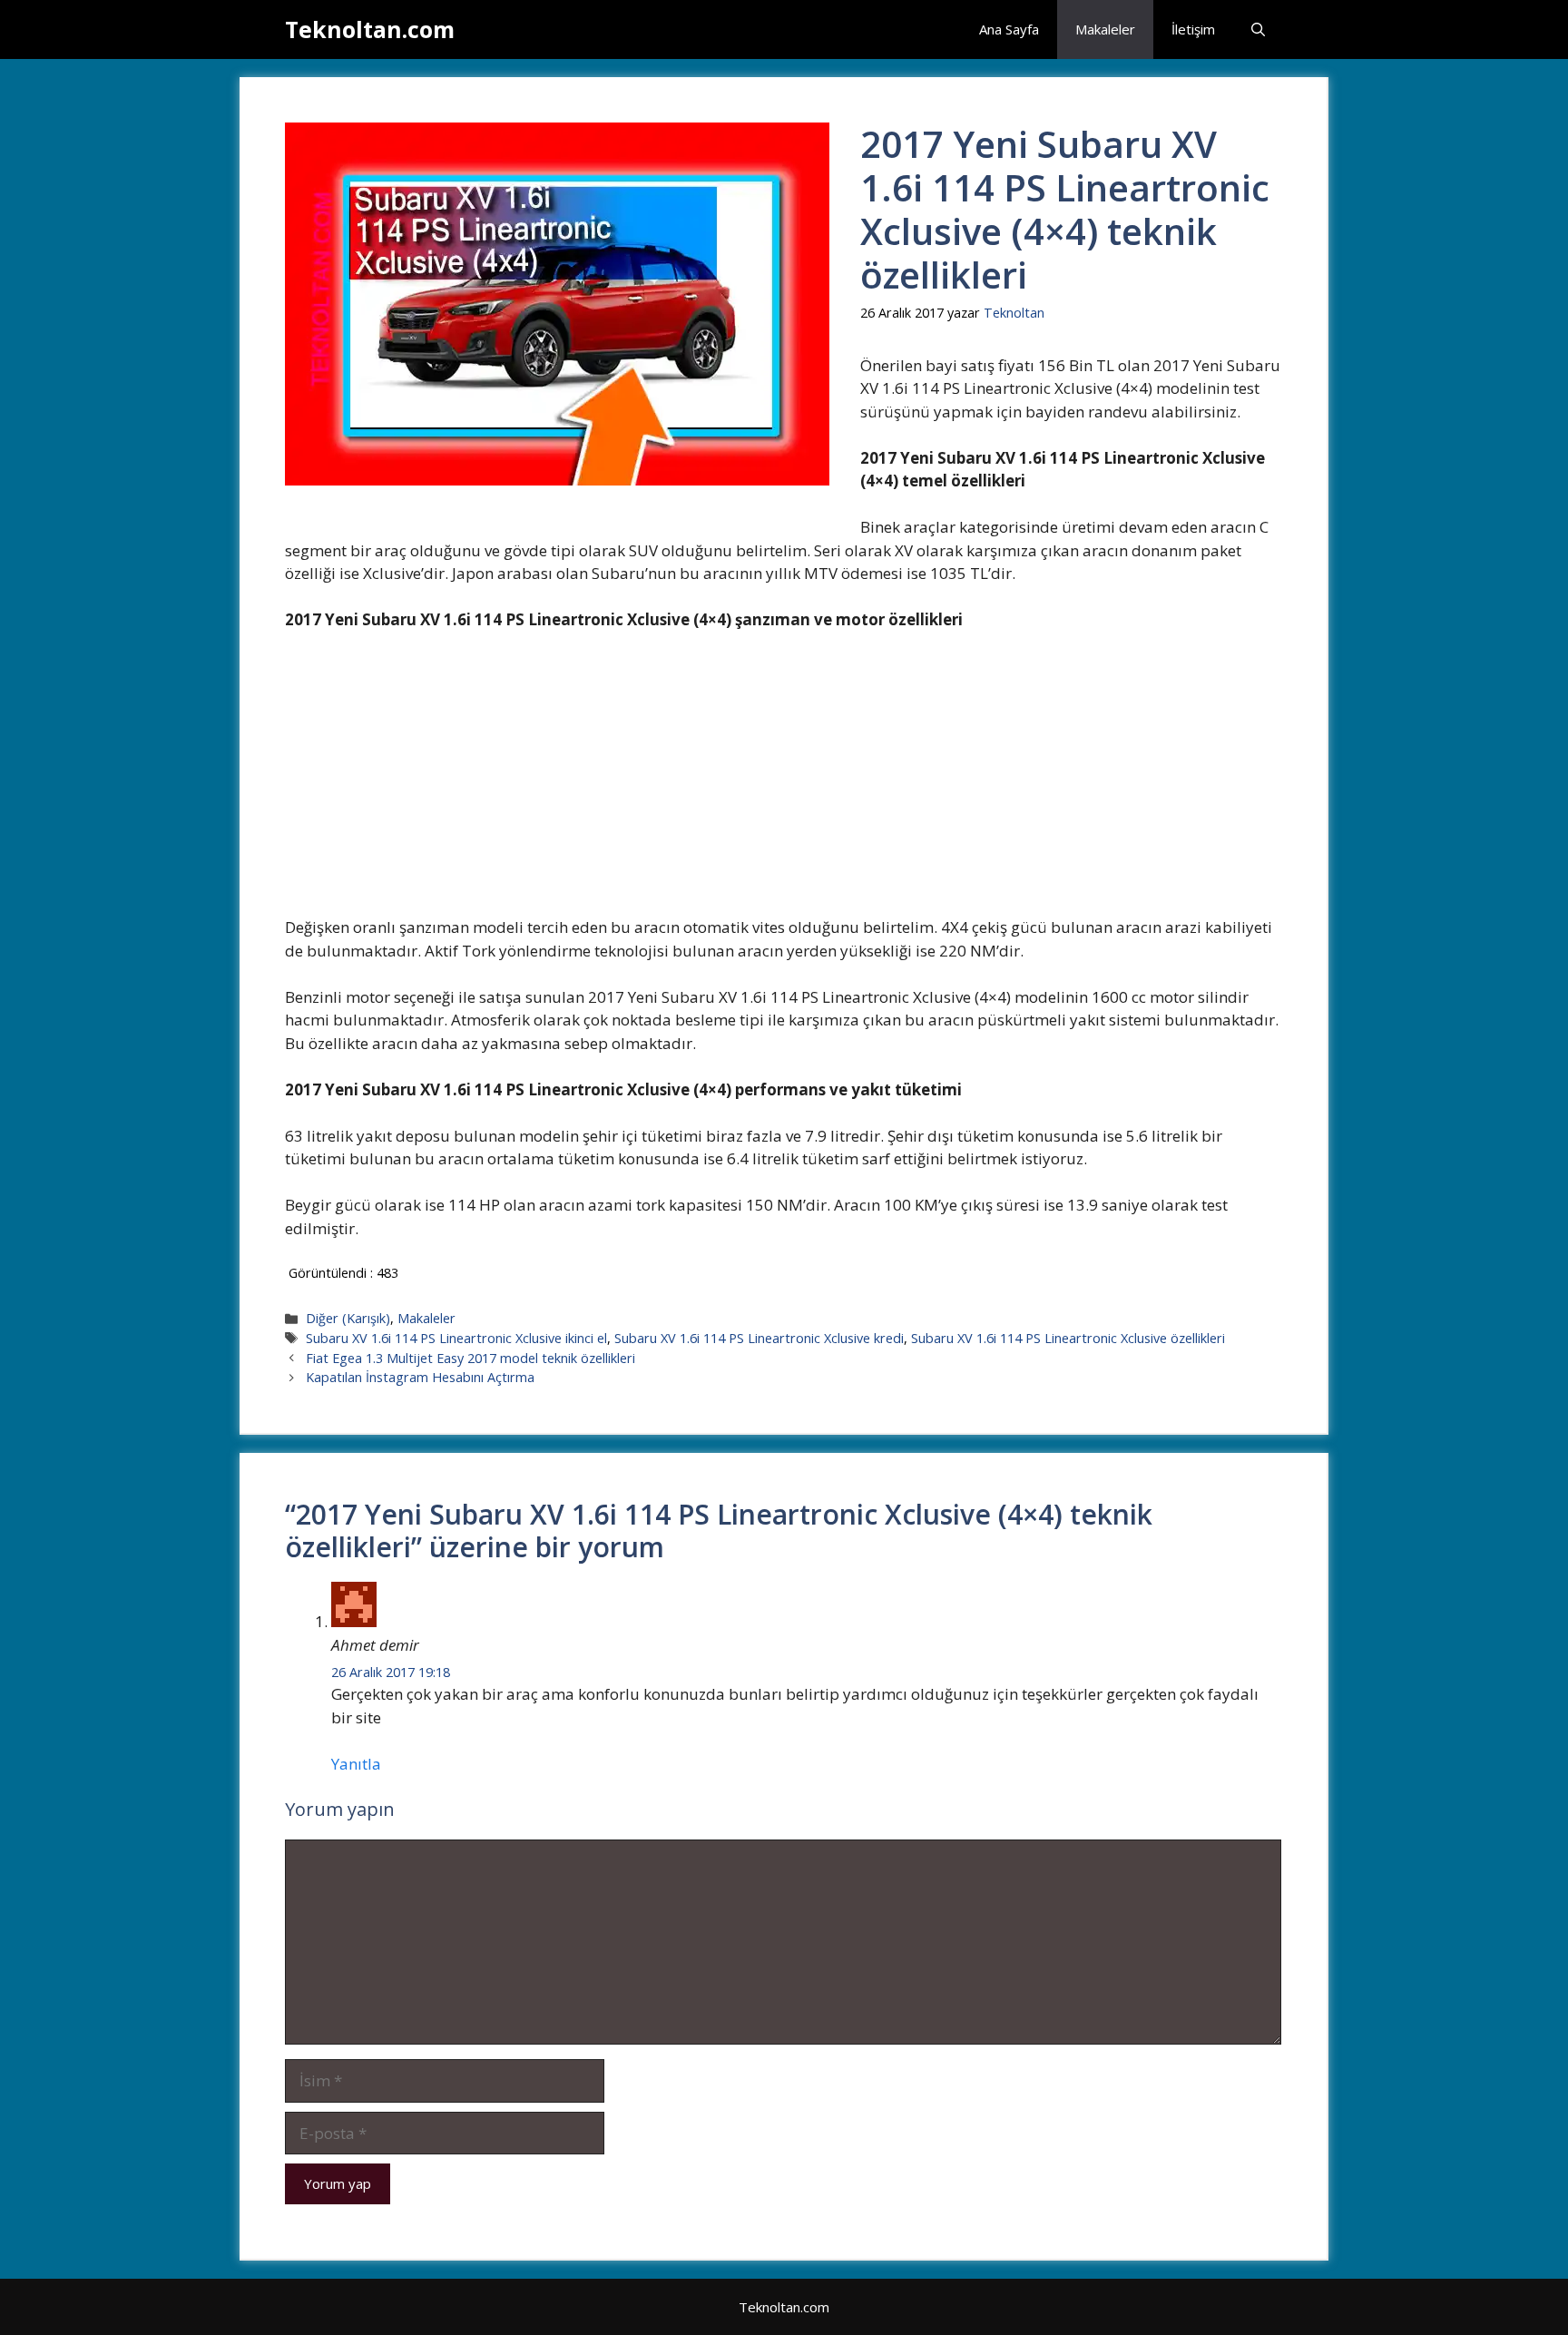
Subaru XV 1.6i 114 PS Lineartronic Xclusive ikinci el (456, 1338)
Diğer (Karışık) (348, 1318)
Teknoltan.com (370, 29)
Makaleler (1105, 29)
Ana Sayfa (1009, 29)
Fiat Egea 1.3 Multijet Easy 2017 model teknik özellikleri (470, 1358)
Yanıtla (356, 1764)
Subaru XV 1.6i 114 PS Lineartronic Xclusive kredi (759, 1338)
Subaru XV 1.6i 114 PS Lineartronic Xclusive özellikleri (1068, 1338)
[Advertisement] (783, 781)
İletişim (1193, 29)
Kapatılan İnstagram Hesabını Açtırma (420, 1377)
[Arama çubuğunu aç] (1258, 29)
